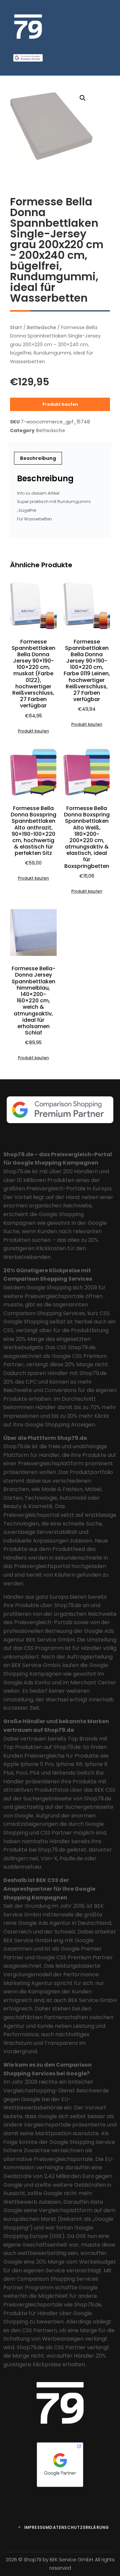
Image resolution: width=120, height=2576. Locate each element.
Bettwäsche (41, 327)
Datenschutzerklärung (79, 2527)
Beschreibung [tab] (38, 458)
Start (16, 327)
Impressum (37, 2527)
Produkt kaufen (60, 404)
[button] (83, 98)
